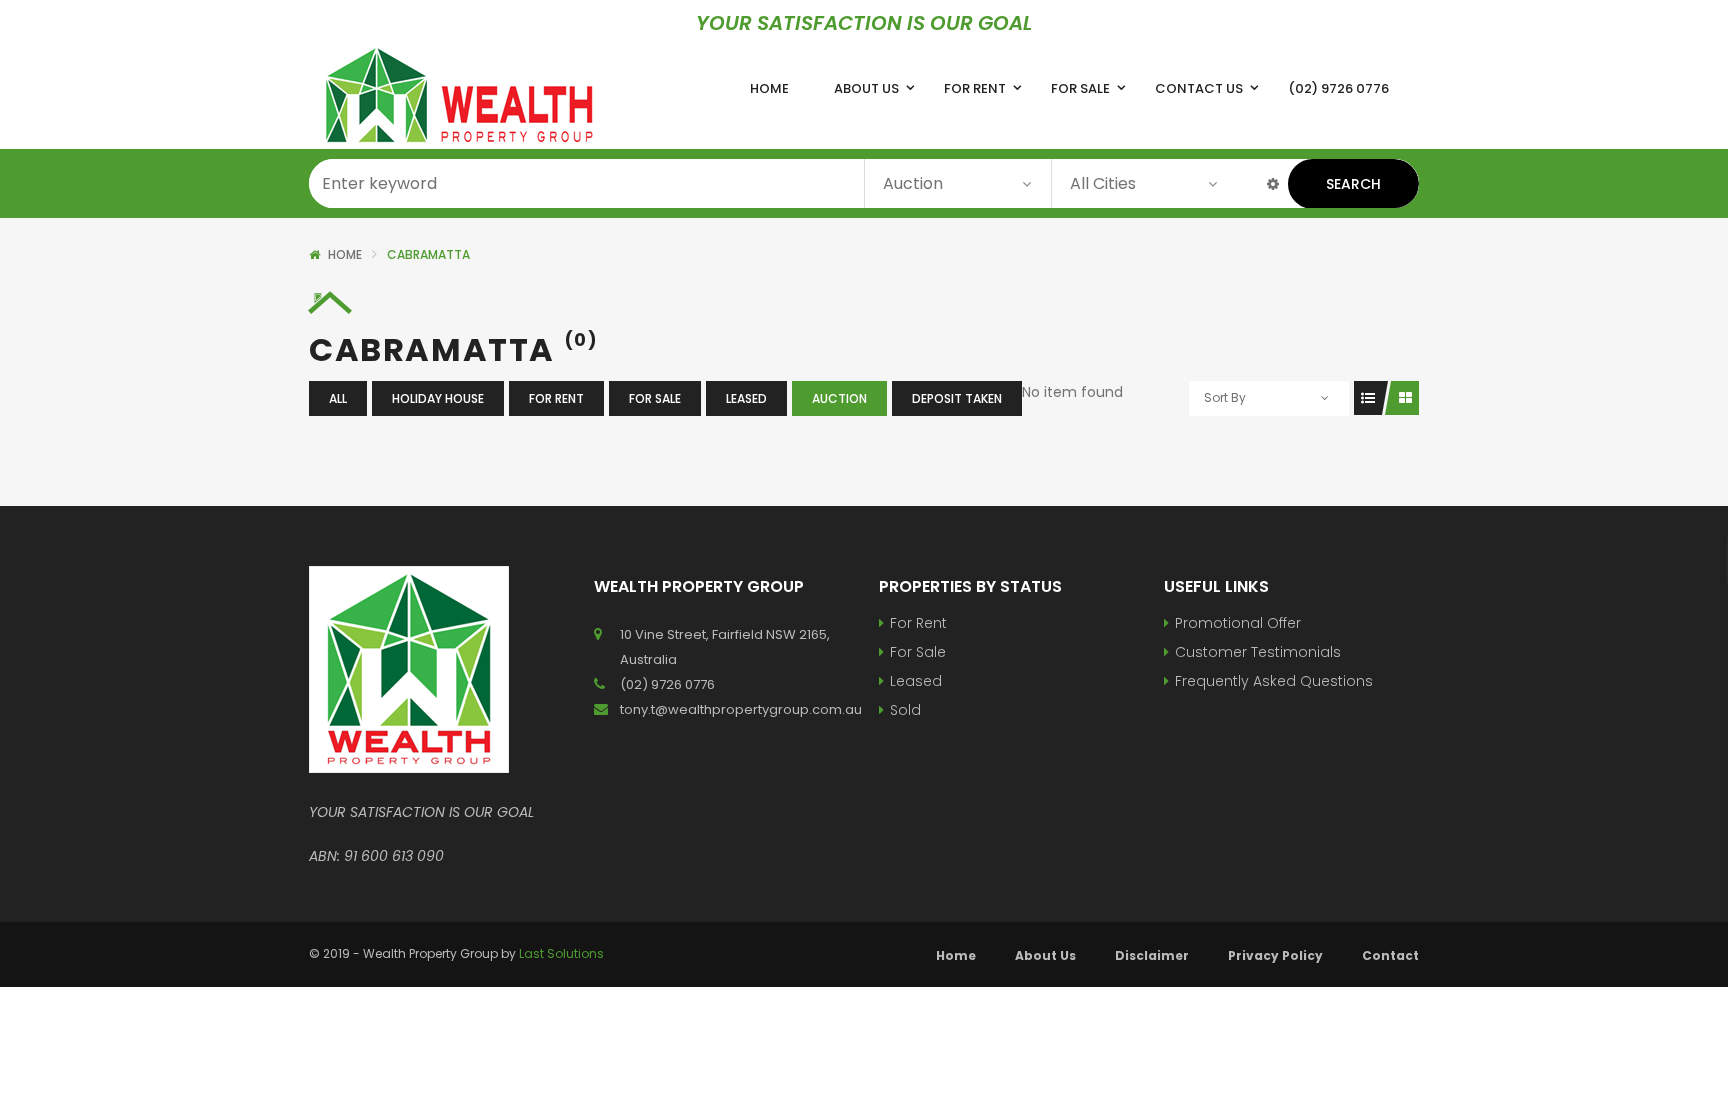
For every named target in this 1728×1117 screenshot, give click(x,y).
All (338, 398)
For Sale (655, 398)
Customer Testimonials (1258, 652)
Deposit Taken (957, 398)
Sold (905, 710)
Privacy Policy (1275, 955)
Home (345, 254)
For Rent (556, 398)
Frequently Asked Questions (1274, 681)
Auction (839, 398)
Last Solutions (561, 953)
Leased (746, 398)
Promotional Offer (1238, 623)
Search (1353, 184)
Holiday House (438, 398)
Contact (1390, 955)
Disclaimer (1152, 955)
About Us (1045, 955)
